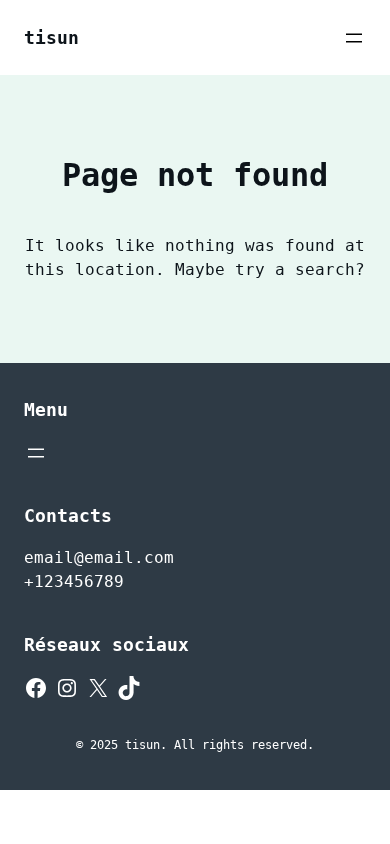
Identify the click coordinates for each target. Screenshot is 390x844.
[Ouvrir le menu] (354, 38)
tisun (51, 37)
